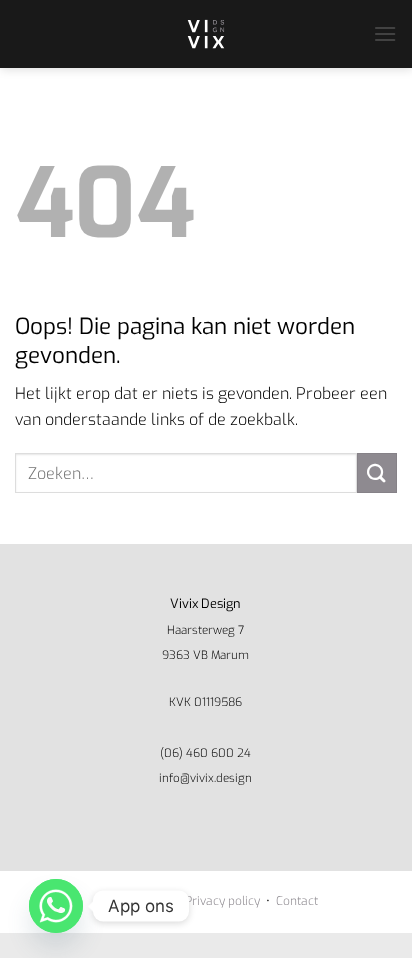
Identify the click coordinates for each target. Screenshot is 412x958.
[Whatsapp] (56, 906)
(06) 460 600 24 (205, 753)
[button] (385, 33)
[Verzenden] (377, 472)
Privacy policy (222, 901)
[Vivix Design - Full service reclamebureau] (206, 34)
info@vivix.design (205, 778)
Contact (297, 901)
